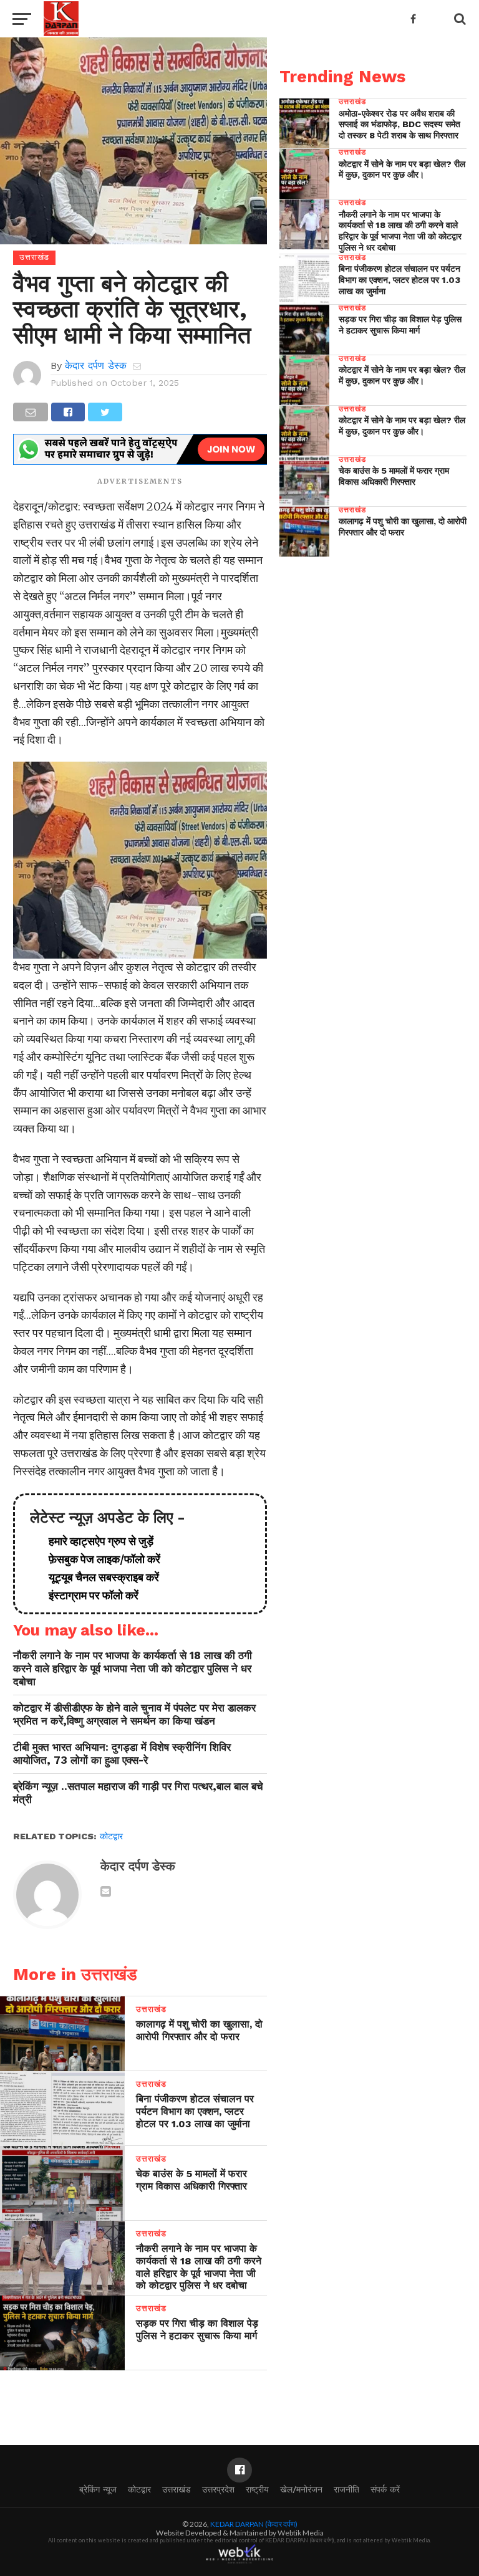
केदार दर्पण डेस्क (96, 366)
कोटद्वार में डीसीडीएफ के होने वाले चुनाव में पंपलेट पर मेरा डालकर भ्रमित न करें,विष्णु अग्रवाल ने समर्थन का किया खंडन (134, 1714)
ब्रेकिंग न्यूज (98, 2489)
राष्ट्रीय (257, 2489)
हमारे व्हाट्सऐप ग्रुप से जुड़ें (96, 1541)
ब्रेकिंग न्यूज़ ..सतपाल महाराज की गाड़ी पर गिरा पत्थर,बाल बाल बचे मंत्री (138, 1793)
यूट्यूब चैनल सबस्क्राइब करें (99, 1577)
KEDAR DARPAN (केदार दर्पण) (254, 2524)
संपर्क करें (385, 2489)
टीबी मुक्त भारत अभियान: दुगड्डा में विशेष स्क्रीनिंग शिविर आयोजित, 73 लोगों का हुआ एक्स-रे (122, 1754)
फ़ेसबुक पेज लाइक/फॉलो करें (99, 1559)
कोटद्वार (111, 1836)
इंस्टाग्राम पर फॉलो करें (89, 1595)
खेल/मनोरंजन (301, 2489)
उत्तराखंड (177, 2489)
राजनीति (346, 2489)
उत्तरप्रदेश (218, 2489)
